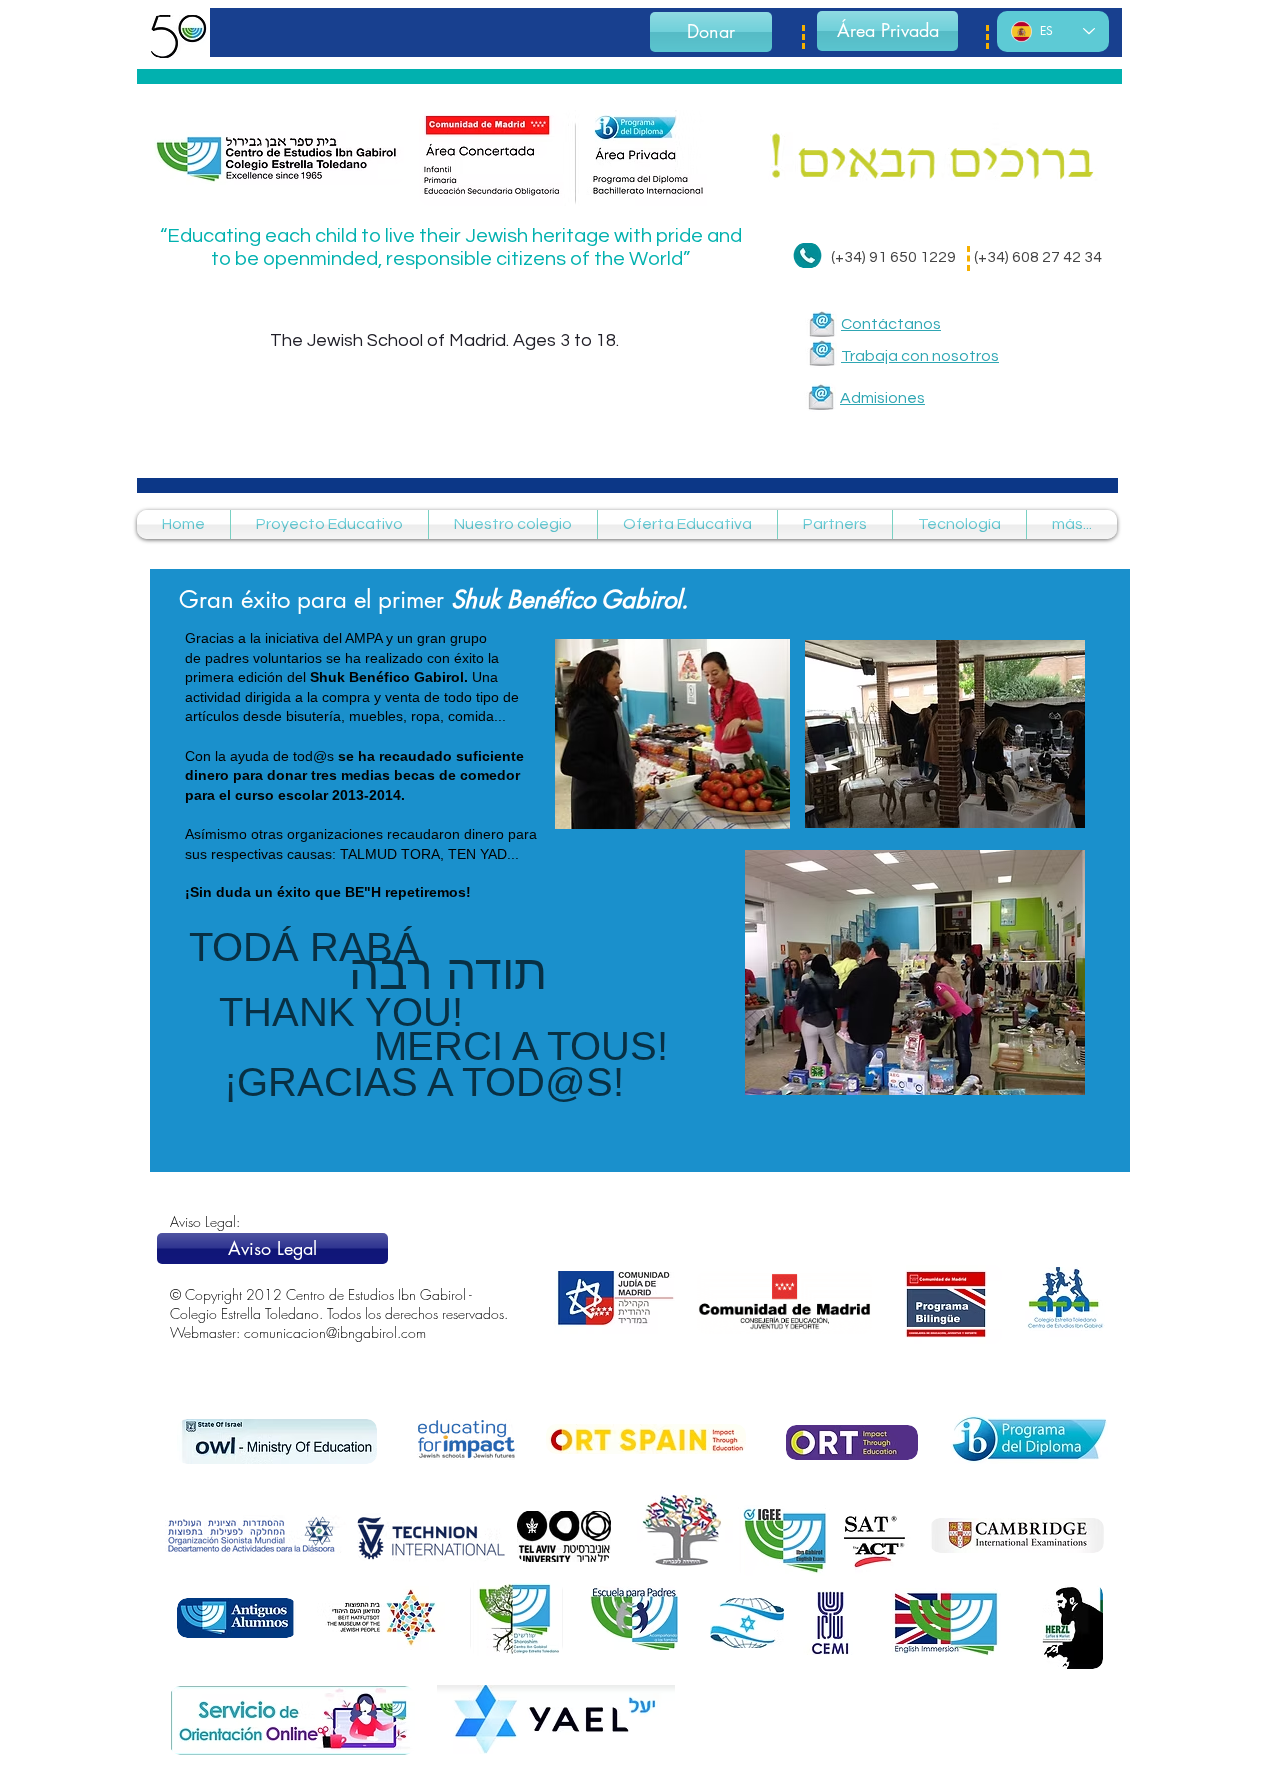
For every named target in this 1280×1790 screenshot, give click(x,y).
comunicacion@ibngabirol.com (335, 1332)
